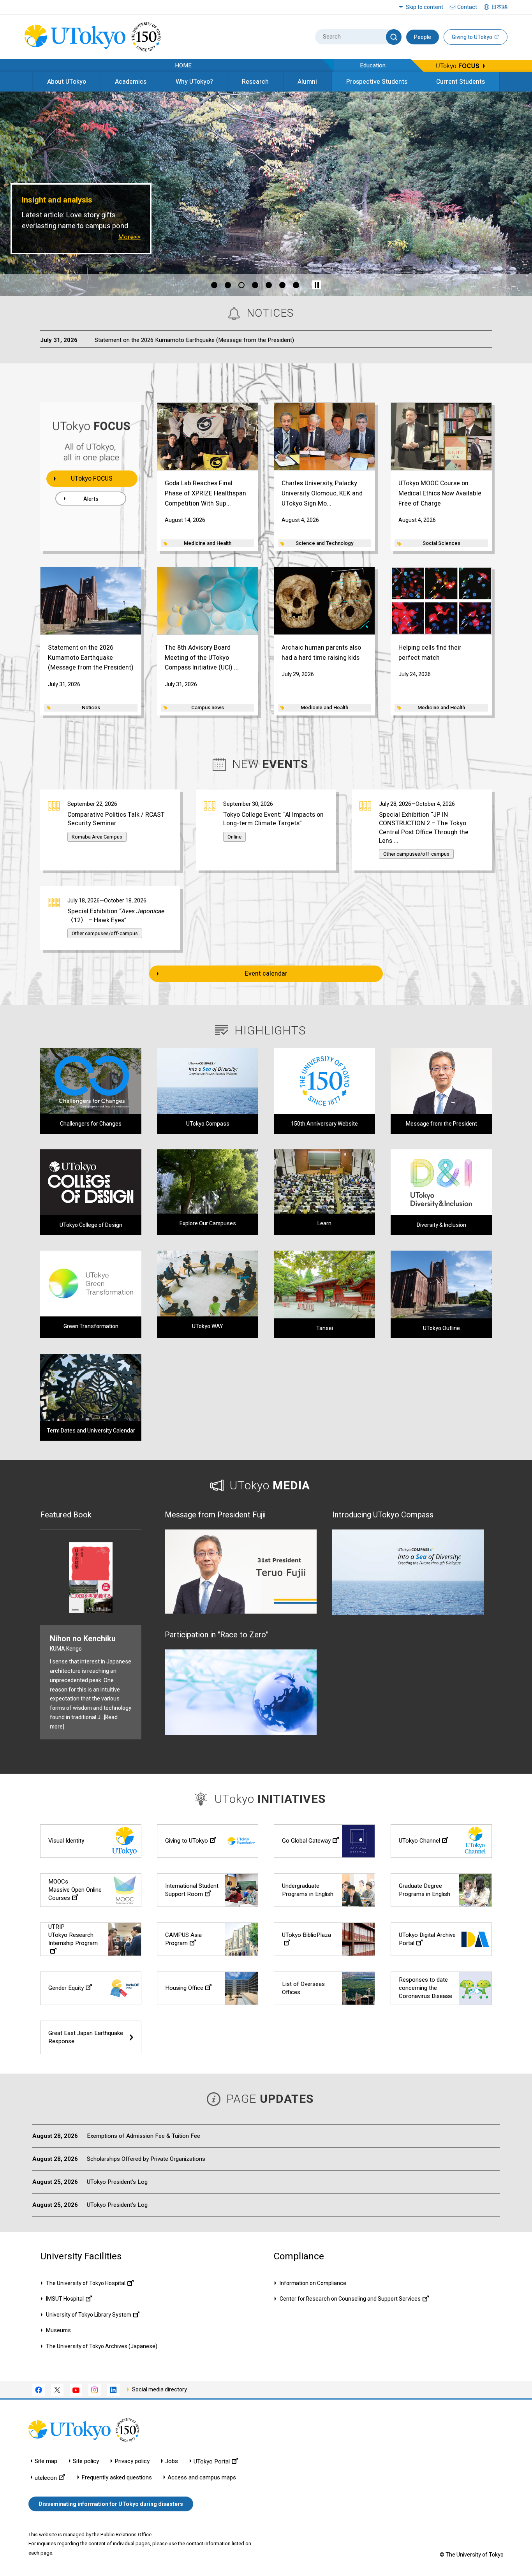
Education (373, 65)
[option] (266, 194)
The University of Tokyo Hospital (86, 2283)
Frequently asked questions (117, 2478)
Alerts (91, 499)
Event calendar (266, 973)
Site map (46, 2461)
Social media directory (159, 2389)
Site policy (86, 2461)
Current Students (461, 82)
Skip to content (425, 7)
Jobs (172, 2461)
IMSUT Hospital (65, 2299)
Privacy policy (132, 2461)
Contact (467, 7)
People (423, 37)
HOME (183, 65)
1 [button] (217, 285)
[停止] (317, 285)
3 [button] (241, 285)
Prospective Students (377, 82)
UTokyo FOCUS (92, 478)
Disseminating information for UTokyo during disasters (111, 2504)
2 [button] (231, 285)
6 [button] (285, 285)
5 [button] (271, 285)
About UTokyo (67, 82)
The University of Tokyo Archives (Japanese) (102, 2346)
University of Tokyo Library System (89, 2315)
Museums (58, 2330)
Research (255, 82)
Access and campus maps (202, 2478)
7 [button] (299, 285)
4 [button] (258, 285)
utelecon (46, 2478)
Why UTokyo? (194, 82)
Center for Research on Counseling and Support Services (350, 2299)
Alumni (307, 82)
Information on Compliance (313, 2283)
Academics (131, 82)
